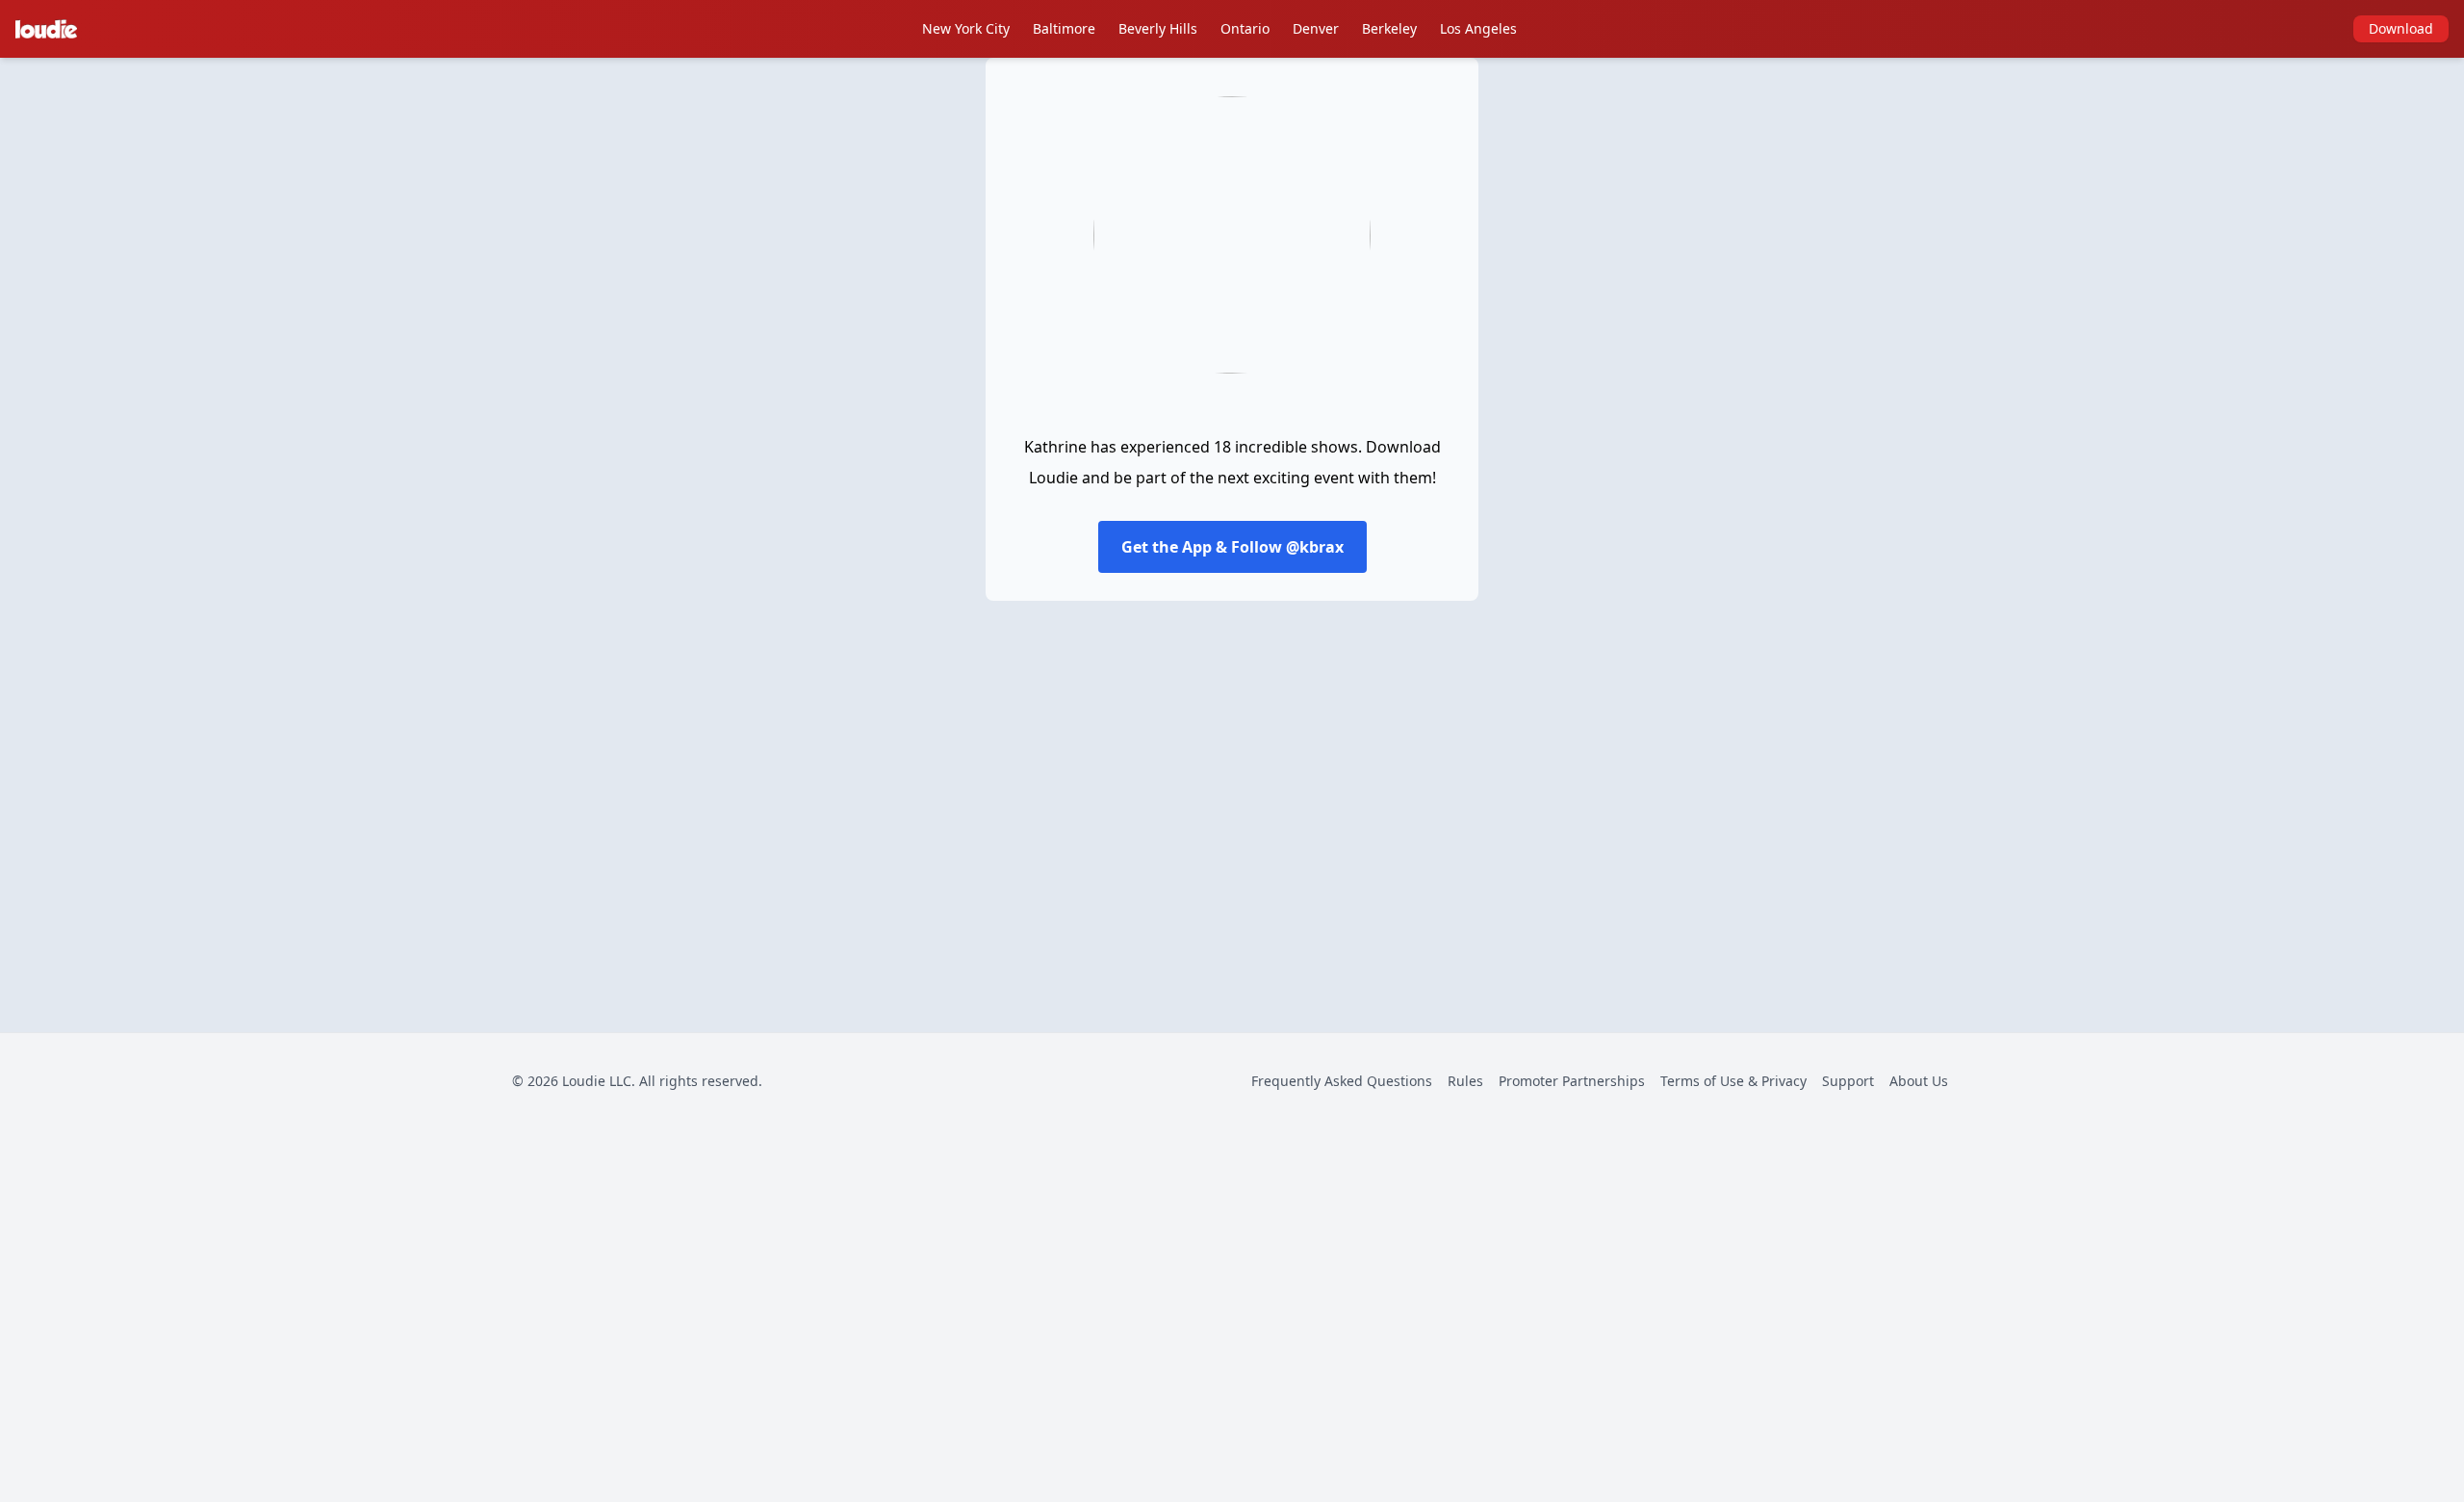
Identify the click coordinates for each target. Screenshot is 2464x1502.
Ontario (1245, 28)
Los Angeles (1478, 28)
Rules (1465, 1081)
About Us (1919, 1081)
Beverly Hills (1158, 28)
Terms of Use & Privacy (1733, 1081)
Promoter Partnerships (1572, 1081)
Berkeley (1389, 28)
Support (1848, 1081)
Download (2401, 28)
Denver (1316, 28)
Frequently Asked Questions (1342, 1081)
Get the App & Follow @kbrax (1232, 547)
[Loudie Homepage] (50, 29)
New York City (966, 28)
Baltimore (1064, 28)
